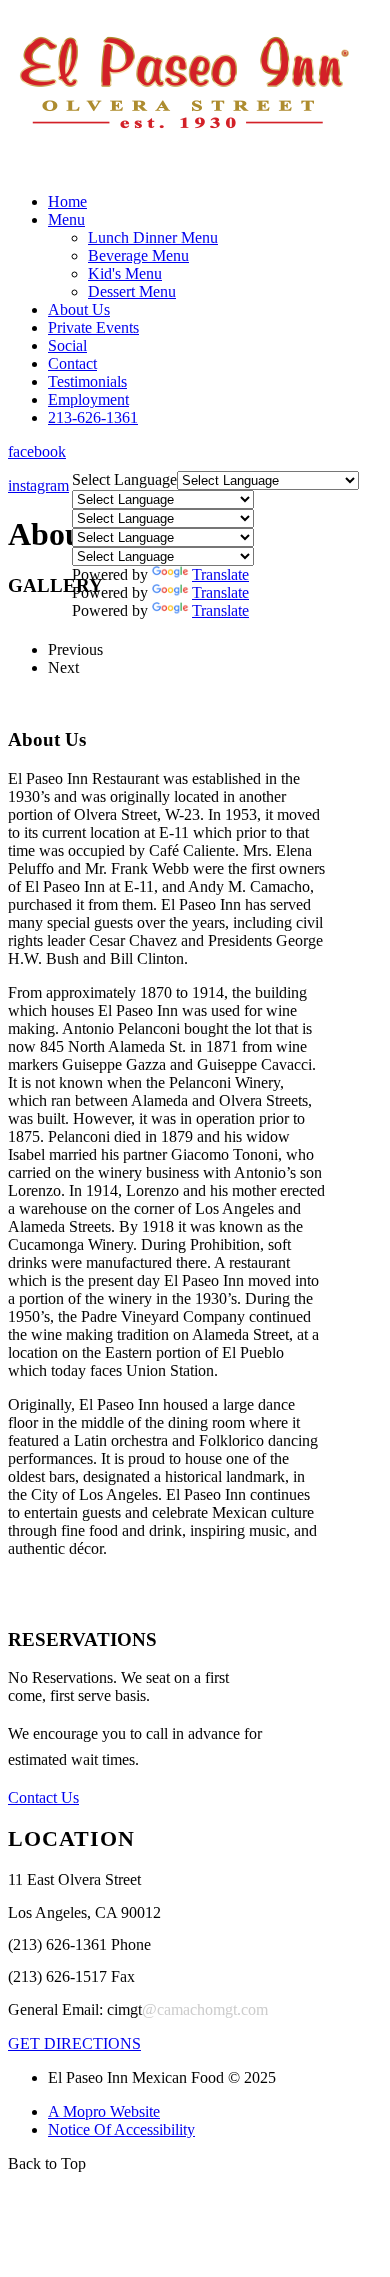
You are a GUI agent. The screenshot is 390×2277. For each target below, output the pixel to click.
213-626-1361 (93, 417)
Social (67, 345)
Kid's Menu (125, 273)
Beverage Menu (138, 255)
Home (67, 201)
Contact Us (43, 1797)
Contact (72, 363)
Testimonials (87, 381)
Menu (66, 219)
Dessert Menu (132, 291)
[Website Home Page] (183, 171)
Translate (220, 574)
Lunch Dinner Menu (153, 237)
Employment (88, 399)
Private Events (93, 327)
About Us (79, 309)
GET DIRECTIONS (74, 2043)
